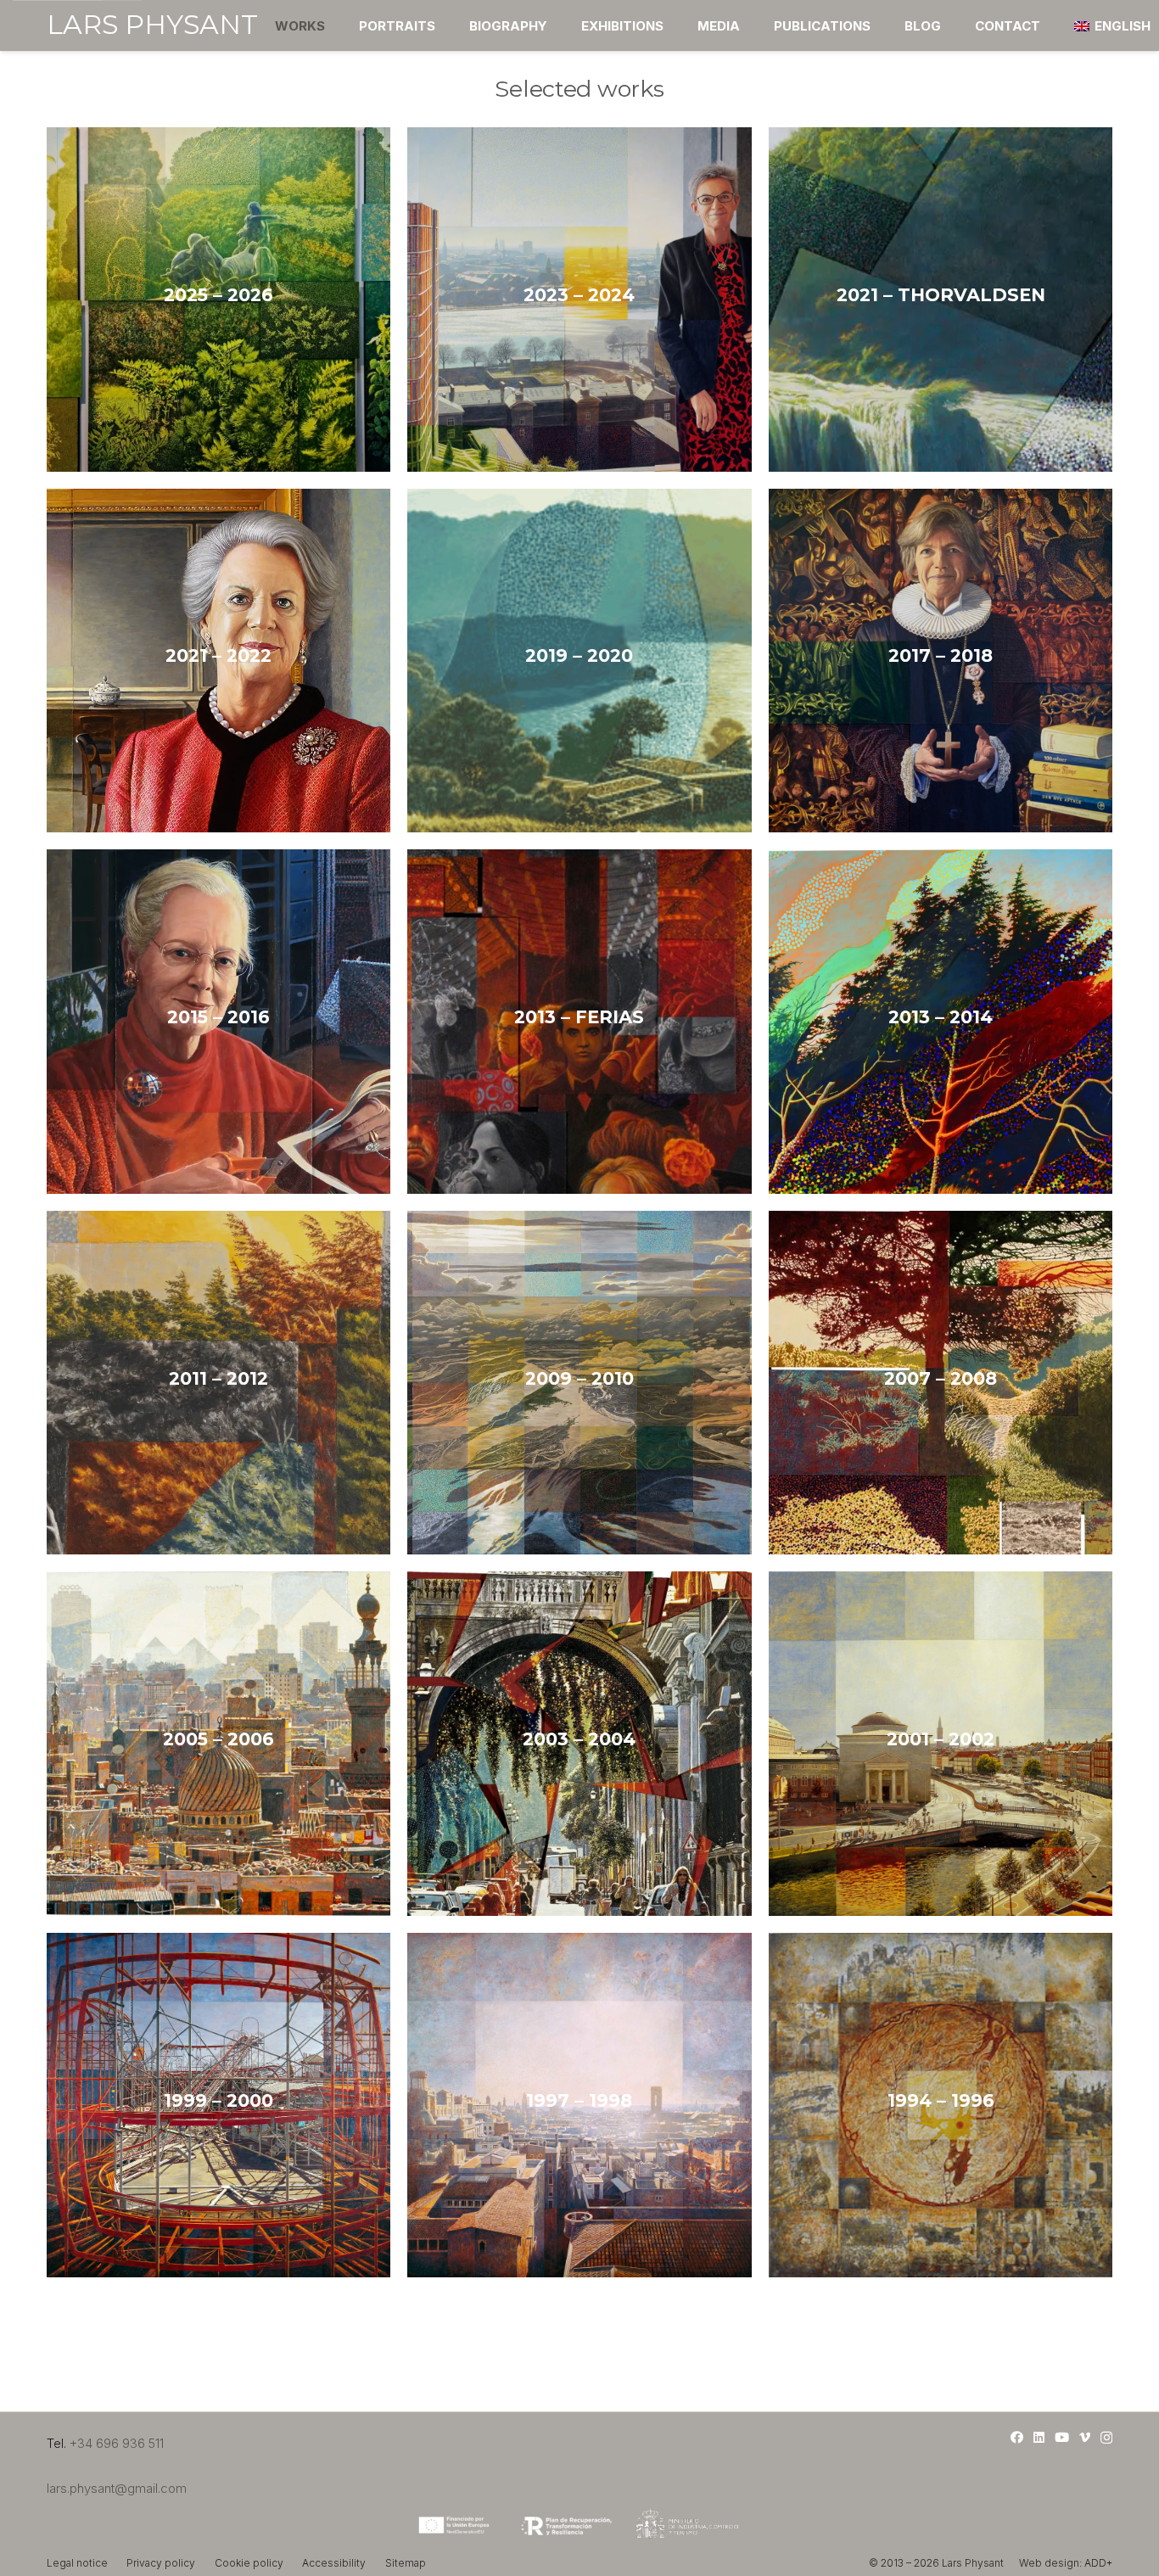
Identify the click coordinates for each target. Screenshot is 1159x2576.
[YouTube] (1062, 2437)
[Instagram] (1106, 2438)
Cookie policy (249, 2563)
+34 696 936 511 (117, 2443)
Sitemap (406, 2563)
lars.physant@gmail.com (117, 2488)
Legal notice (77, 2563)
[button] (336, 25)
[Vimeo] (1085, 2437)
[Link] (219, 300)
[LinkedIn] (1039, 2437)
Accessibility (334, 2563)
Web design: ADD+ (1066, 2563)
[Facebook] (1017, 2437)
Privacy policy (161, 2563)
